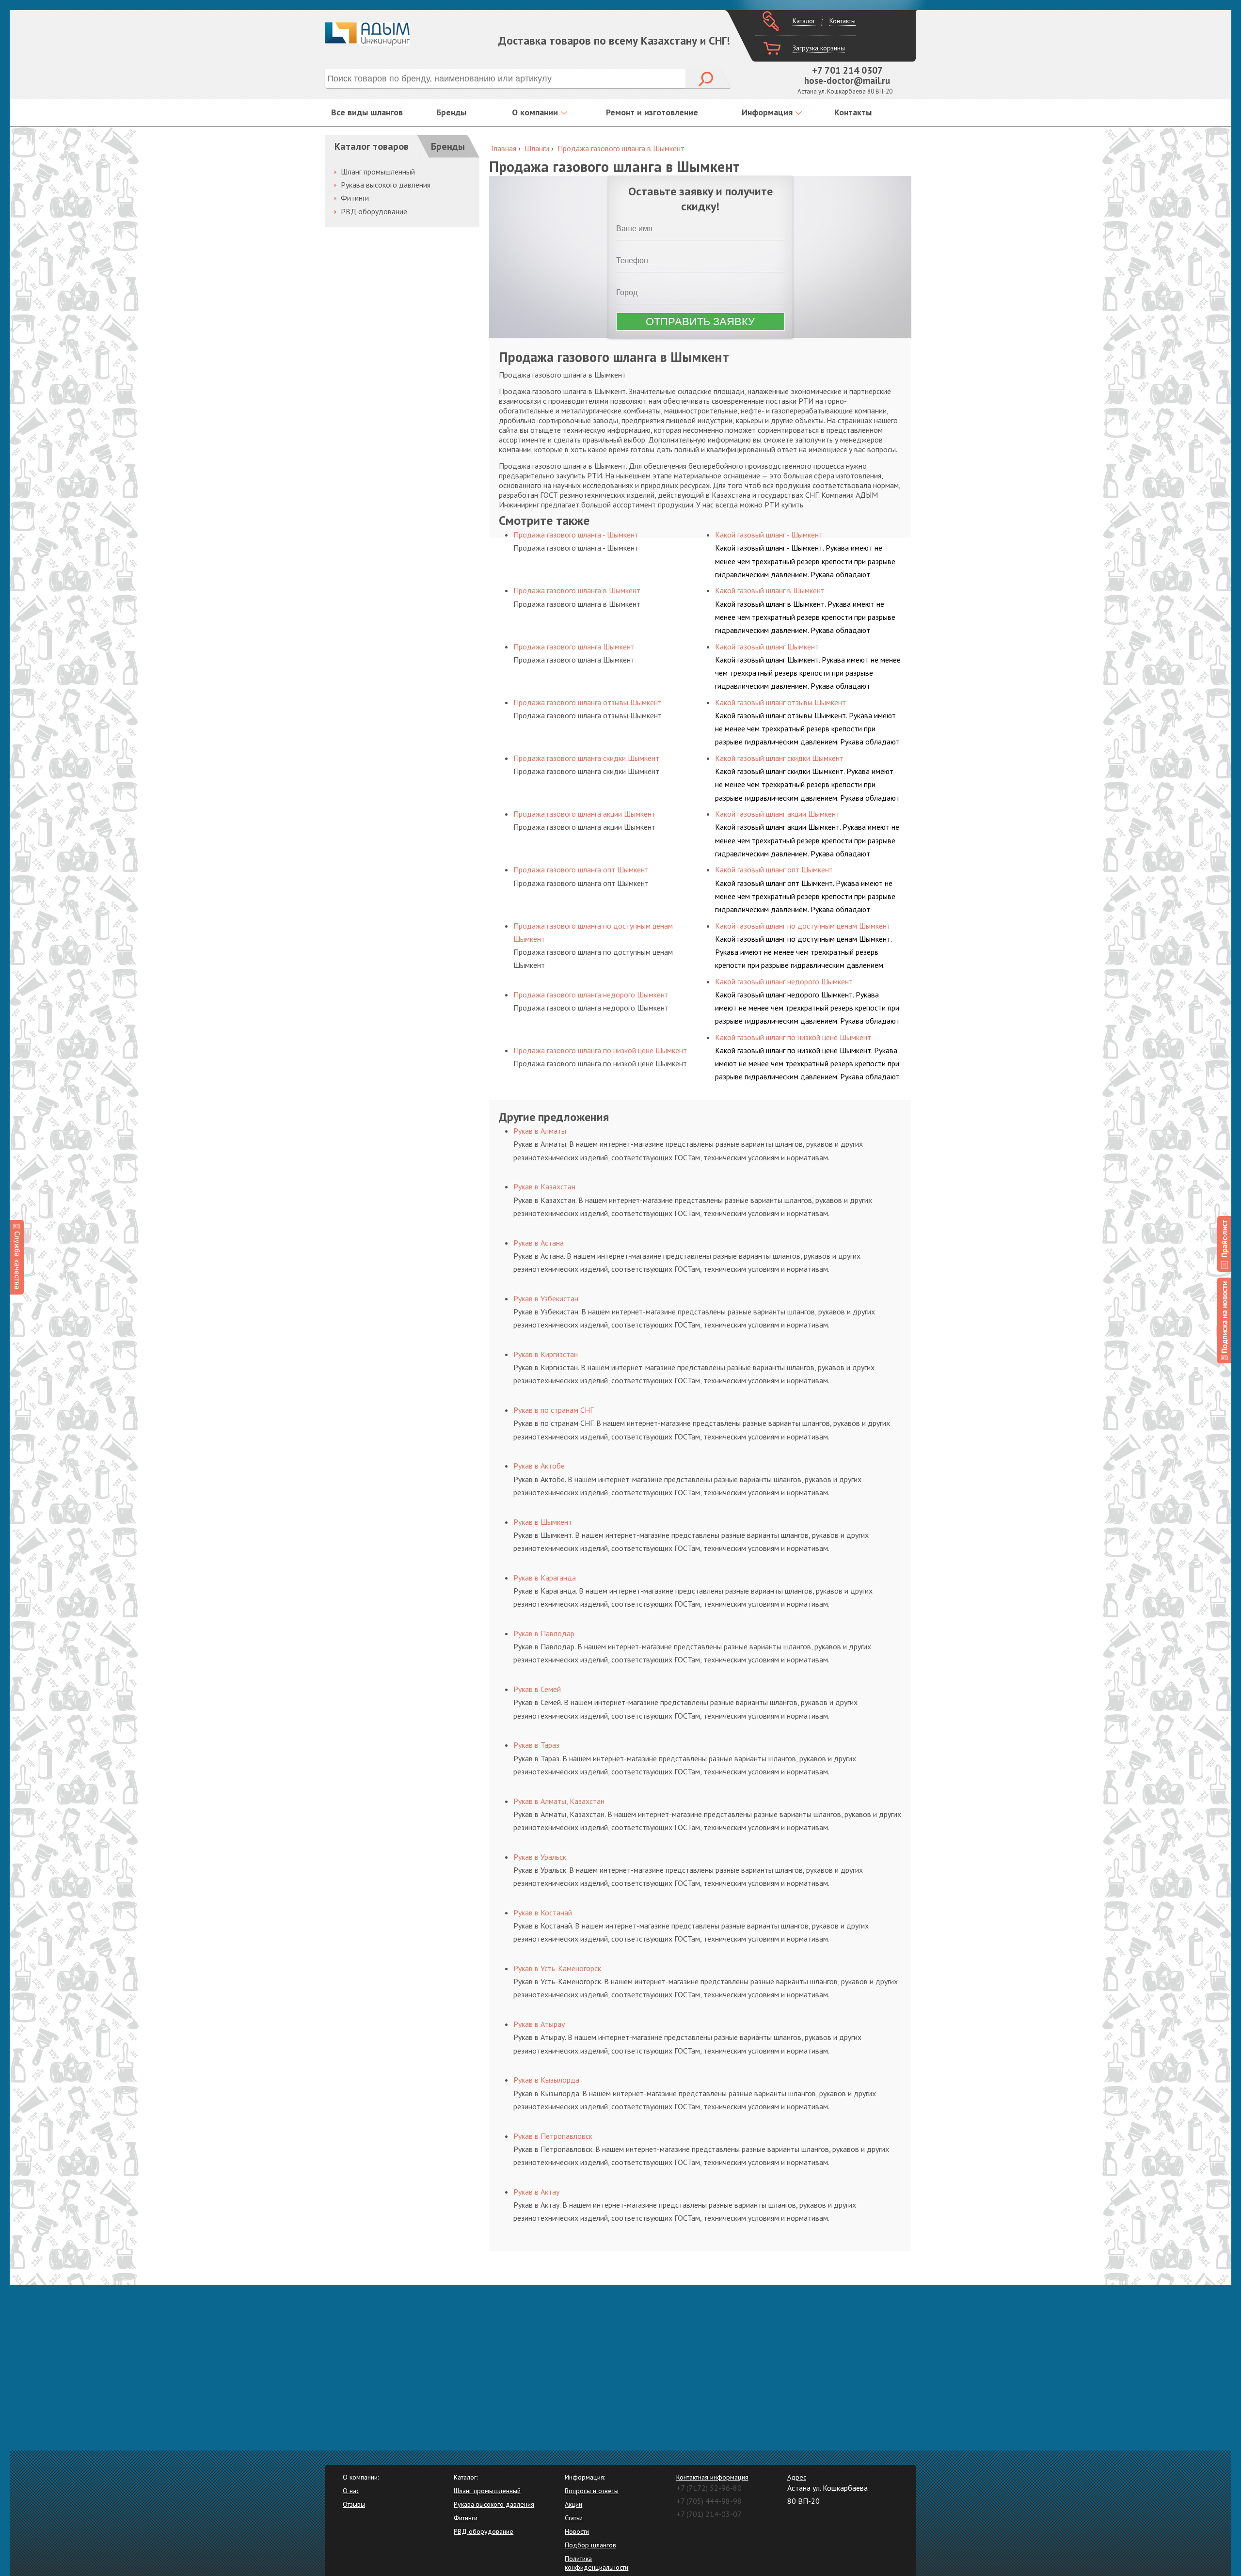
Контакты (843, 21)
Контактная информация (712, 2477)
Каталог (804, 21)
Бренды (451, 112)
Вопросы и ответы (592, 2491)
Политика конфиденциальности (597, 2563)
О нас (351, 2491)
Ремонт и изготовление (652, 112)
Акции (573, 2504)
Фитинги (355, 198)
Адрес (797, 2477)
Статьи (574, 2518)
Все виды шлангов (367, 112)
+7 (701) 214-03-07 (709, 2514)
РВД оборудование (374, 211)
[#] (1224, 1244)
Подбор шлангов (590, 2545)
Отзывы (354, 2504)
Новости (577, 2531)
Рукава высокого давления (386, 185)
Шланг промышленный (378, 172)
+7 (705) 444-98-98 (709, 2501)
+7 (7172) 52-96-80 (709, 2488)
